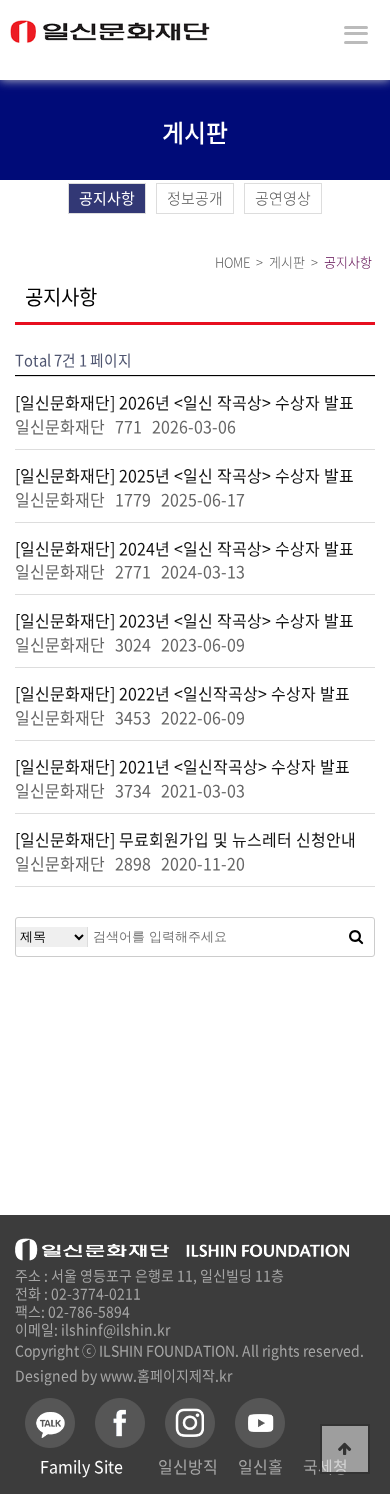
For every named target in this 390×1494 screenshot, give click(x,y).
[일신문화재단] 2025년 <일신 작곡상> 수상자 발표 (184, 475)
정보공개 (195, 198)
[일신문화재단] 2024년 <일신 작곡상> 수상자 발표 (184, 548)
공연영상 (283, 198)
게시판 (287, 261)
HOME (232, 261)
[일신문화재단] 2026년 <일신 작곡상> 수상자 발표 (184, 402)
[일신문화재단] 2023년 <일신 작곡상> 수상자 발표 (184, 620)
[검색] (356, 937)
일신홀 (260, 1466)
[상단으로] (345, 1449)
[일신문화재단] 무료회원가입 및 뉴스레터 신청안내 (185, 839)
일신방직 (188, 1466)
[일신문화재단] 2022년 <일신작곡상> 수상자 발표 (182, 693)
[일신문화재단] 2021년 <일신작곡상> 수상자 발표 (182, 766)
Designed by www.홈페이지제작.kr (123, 1375)
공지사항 (107, 198)
